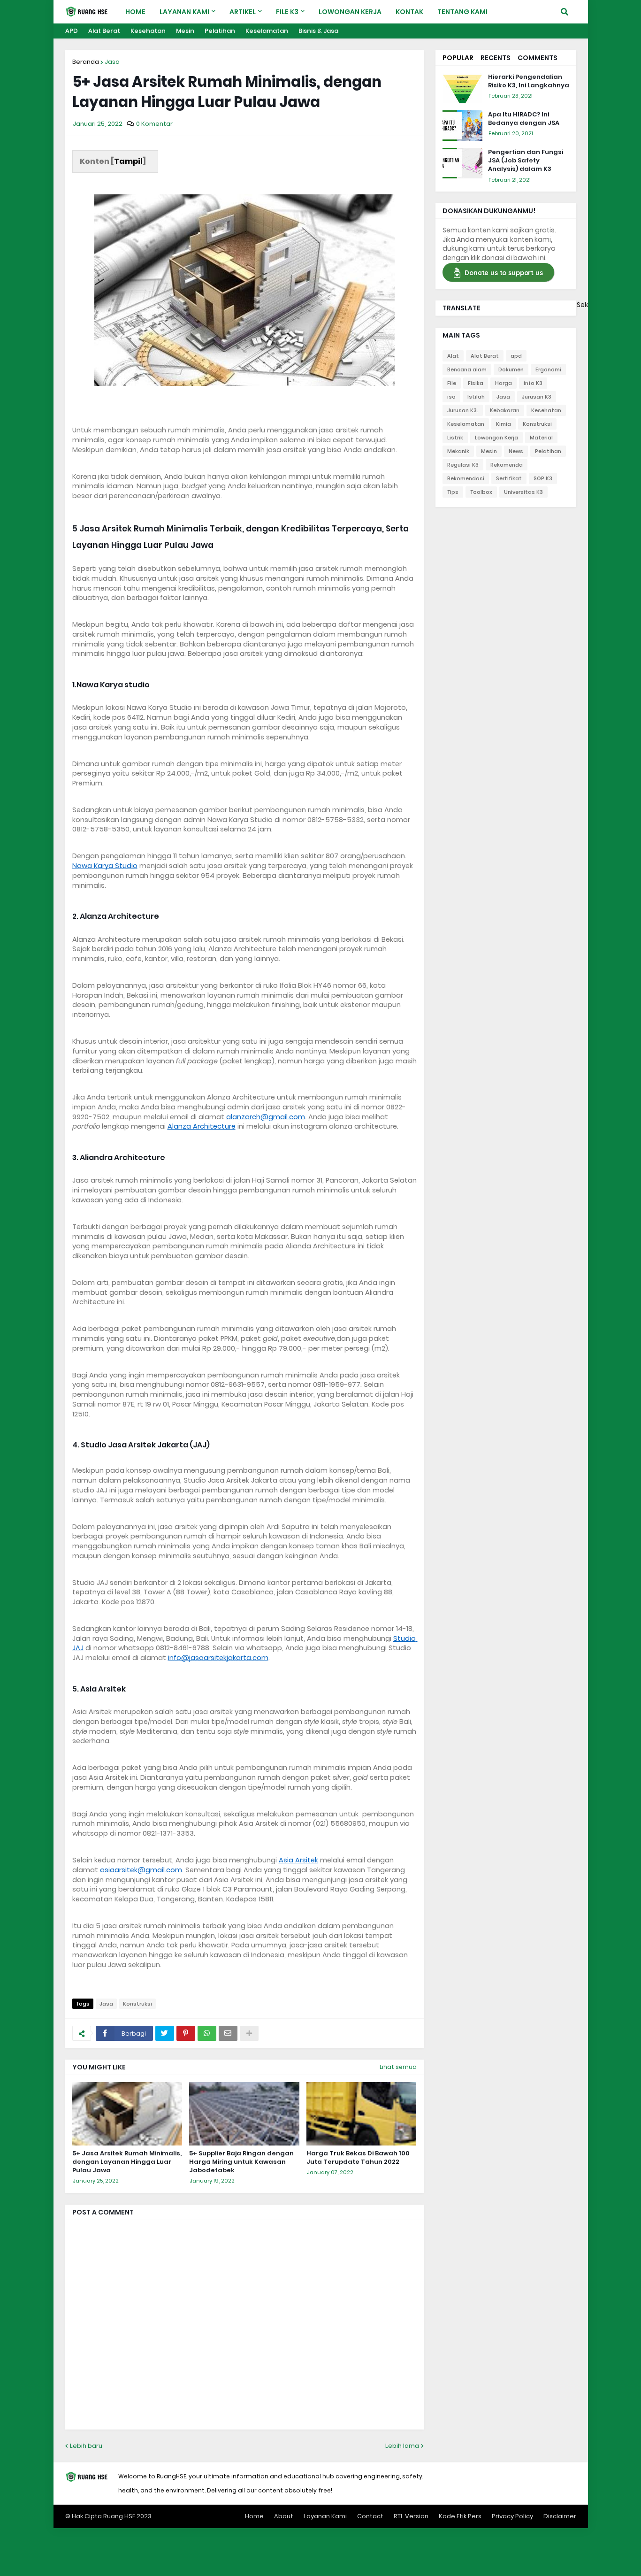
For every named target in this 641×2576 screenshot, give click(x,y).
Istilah (476, 397)
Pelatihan (220, 31)
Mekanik (458, 451)
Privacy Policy (512, 2516)
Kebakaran (505, 410)
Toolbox (481, 492)
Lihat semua (398, 2067)
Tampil (128, 161)
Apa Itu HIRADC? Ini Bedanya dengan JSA (524, 119)
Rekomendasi (466, 478)
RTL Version (411, 2516)
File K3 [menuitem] (287, 12)
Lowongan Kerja (496, 438)
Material (541, 438)
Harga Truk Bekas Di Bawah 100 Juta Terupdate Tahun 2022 (358, 2158)
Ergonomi (548, 369)
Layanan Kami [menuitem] (184, 12)
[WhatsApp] (207, 2033)
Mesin (185, 31)
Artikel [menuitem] (243, 12)
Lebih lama (402, 2446)
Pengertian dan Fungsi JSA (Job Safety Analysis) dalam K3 (526, 161)
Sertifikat (509, 478)
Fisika (476, 383)
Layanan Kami (325, 2516)
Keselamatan (267, 31)
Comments (538, 58)
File (452, 383)
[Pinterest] (186, 2033)
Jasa (112, 62)
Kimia (504, 424)
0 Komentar (154, 124)
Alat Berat (104, 31)
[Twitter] (165, 2033)
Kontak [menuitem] (409, 12)
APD (72, 31)
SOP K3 (543, 478)
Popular (458, 58)
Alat (453, 356)
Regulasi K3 (463, 465)
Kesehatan (148, 31)
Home (254, 2516)
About (284, 2516)
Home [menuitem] (135, 12)
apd (516, 356)
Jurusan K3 (537, 397)
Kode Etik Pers (460, 2516)
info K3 (533, 383)
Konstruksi (137, 2004)
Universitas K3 (523, 492)
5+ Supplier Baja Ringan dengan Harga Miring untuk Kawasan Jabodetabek (241, 2162)
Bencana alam (467, 369)
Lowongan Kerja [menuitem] (350, 12)
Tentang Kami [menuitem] (462, 12)
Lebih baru (86, 2446)
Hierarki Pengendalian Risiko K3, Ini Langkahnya (529, 81)
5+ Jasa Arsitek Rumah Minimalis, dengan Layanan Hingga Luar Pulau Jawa (127, 2162)
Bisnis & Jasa (318, 31)
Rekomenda (507, 465)
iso (451, 397)
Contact (370, 2516)
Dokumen (511, 369)
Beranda (86, 62)
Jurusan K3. (463, 410)
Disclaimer (560, 2516)
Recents (496, 58)
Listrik (455, 438)
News (516, 451)
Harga (504, 383)
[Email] (228, 2033)
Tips (453, 492)
